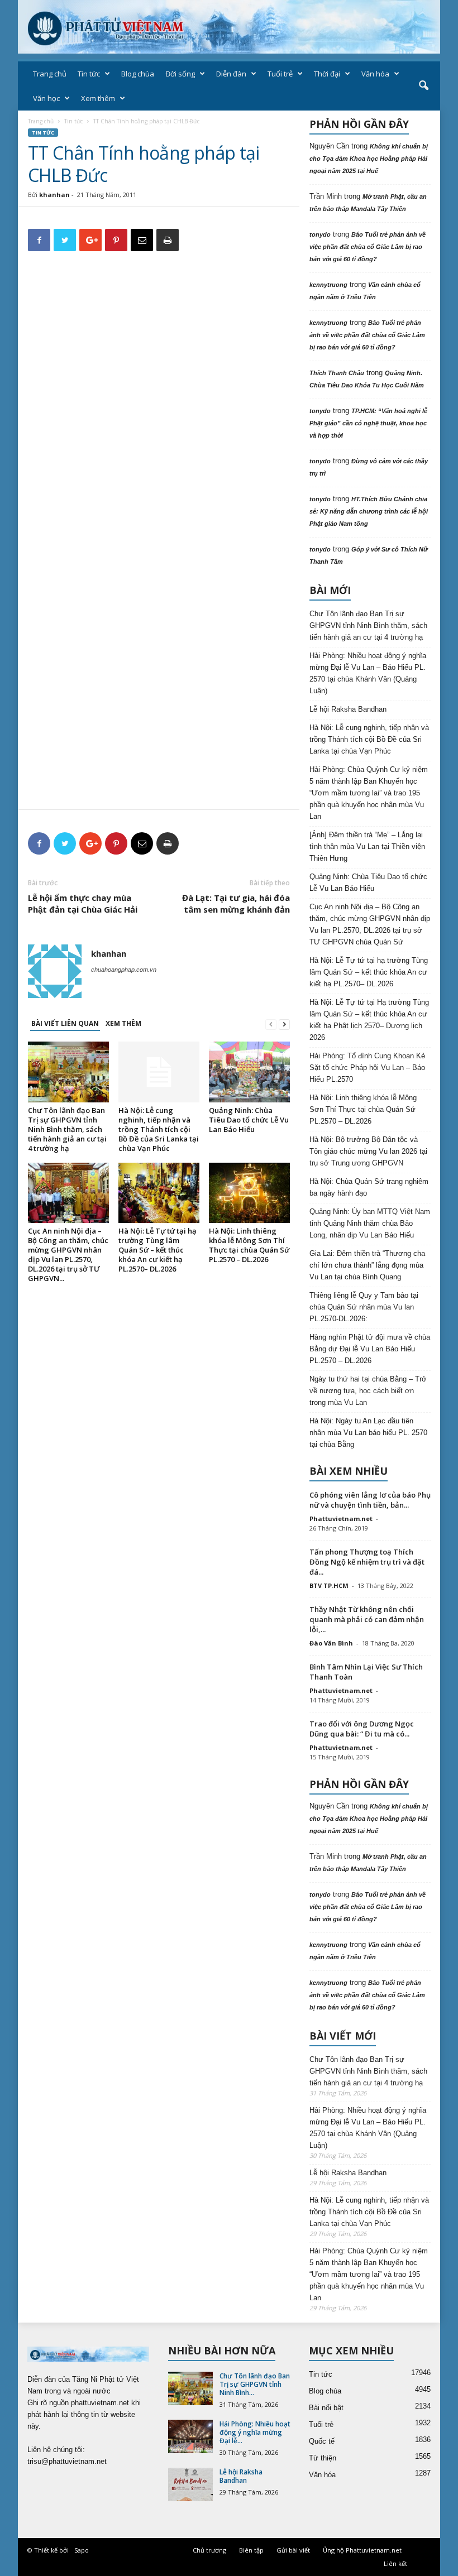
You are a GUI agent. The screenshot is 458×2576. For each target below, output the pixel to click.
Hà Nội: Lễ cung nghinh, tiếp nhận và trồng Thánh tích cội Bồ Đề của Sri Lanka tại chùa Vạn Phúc (159, 1129)
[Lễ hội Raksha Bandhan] (190, 2484)
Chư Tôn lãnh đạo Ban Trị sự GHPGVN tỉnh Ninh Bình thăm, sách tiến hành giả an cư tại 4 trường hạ (67, 1129)
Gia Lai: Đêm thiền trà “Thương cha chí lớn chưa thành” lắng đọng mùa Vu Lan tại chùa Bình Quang (367, 1265)
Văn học (46, 98)
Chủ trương (209, 2550)
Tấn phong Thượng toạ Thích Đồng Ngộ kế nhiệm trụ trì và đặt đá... (367, 1562)
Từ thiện (323, 2458)
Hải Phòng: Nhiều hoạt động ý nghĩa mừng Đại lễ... (255, 2432)
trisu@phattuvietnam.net (67, 2461)
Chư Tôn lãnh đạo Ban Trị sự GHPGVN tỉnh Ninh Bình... (255, 2384)
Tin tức (89, 74)
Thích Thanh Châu (337, 373)
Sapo (82, 2550)
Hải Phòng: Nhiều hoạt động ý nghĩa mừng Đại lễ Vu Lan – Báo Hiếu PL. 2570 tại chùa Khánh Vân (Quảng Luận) (368, 673)
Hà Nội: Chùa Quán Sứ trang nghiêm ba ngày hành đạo (369, 1187)
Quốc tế (322, 2441)
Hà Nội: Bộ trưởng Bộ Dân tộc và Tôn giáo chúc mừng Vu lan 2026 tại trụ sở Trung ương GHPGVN (368, 1151)
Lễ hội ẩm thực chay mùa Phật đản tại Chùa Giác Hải (83, 903)
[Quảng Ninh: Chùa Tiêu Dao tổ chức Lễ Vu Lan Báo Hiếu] (249, 1072)
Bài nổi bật (326, 2408)
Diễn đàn (231, 74)
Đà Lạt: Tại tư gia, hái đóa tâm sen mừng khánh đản (236, 903)
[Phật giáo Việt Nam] (229, 27)
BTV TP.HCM (329, 1586)
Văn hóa (375, 74)
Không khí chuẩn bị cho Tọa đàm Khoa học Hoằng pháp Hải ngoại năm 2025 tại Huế (369, 159)
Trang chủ (50, 74)
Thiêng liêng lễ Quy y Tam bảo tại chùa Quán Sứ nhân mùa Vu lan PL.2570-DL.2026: (364, 1307)
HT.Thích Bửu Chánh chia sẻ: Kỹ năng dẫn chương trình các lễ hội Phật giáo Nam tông (369, 511)
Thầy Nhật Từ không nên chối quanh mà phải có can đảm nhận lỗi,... (367, 1619)
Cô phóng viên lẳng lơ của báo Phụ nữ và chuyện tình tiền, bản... (370, 1500)
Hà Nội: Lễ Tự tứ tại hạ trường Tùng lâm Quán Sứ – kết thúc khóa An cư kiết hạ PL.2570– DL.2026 (158, 1250)
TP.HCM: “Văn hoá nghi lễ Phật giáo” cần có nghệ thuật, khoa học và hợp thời (368, 423)
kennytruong (328, 285)
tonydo (320, 234)
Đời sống (180, 74)
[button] (423, 86)
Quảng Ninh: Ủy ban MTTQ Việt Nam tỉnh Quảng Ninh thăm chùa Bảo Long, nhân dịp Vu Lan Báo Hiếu (370, 1223)
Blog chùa (138, 74)
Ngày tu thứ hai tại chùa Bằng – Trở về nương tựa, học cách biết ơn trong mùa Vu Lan (368, 1391)
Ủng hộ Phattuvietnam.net (362, 2550)
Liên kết (395, 2563)
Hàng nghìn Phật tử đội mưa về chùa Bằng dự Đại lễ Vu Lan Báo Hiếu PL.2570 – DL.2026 (370, 1349)
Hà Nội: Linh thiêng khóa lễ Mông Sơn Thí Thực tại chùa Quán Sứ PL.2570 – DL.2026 (249, 1245)
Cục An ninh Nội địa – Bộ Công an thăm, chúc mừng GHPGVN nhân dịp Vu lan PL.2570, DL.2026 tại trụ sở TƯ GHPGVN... (68, 1255)
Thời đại (327, 74)
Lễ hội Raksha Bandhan (348, 709)
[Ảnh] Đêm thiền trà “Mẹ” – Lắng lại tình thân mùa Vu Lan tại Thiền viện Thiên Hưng (367, 846)
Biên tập (251, 2550)
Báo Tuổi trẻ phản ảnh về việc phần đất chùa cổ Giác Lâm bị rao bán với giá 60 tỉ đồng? (368, 247)
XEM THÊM (123, 1023)
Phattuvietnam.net (341, 1519)
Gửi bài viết (293, 2550)
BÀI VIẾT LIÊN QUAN (65, 1023)
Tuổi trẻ (280, 74)
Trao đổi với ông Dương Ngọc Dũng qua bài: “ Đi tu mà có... (362, 1729)
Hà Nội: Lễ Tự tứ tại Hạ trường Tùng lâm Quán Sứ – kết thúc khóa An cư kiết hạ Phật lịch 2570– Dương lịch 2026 (369, 1020)
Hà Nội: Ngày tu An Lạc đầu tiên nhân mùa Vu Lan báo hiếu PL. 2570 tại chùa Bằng (368, 1433)
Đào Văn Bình (331, 1643)
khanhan (54, 195)
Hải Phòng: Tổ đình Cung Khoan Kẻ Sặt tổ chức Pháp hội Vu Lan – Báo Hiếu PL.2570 (367, 1068)
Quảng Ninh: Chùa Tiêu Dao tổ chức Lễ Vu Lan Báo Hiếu (249, 1120)
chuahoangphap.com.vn (124, 970)
